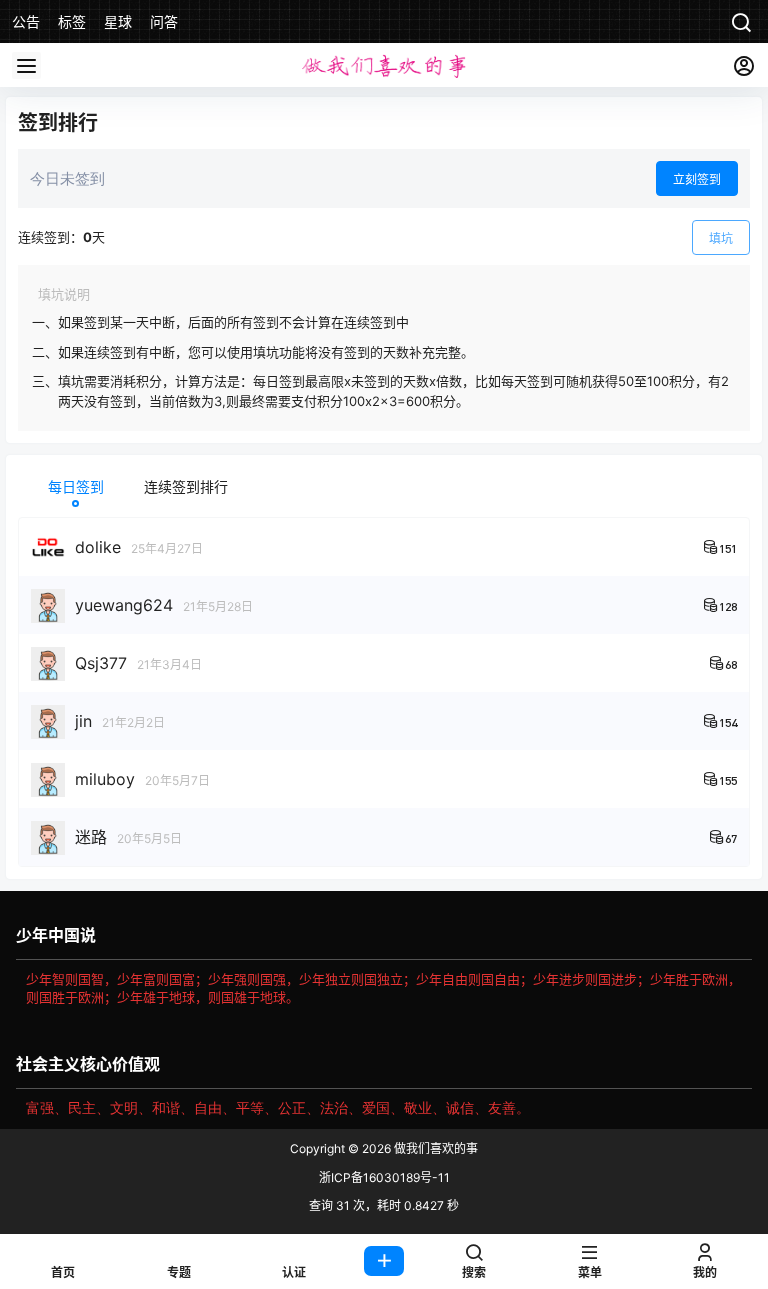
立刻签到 (697, 179)
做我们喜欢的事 (434, 1148)
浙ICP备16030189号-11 (384, 1177)
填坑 (721, 238)
